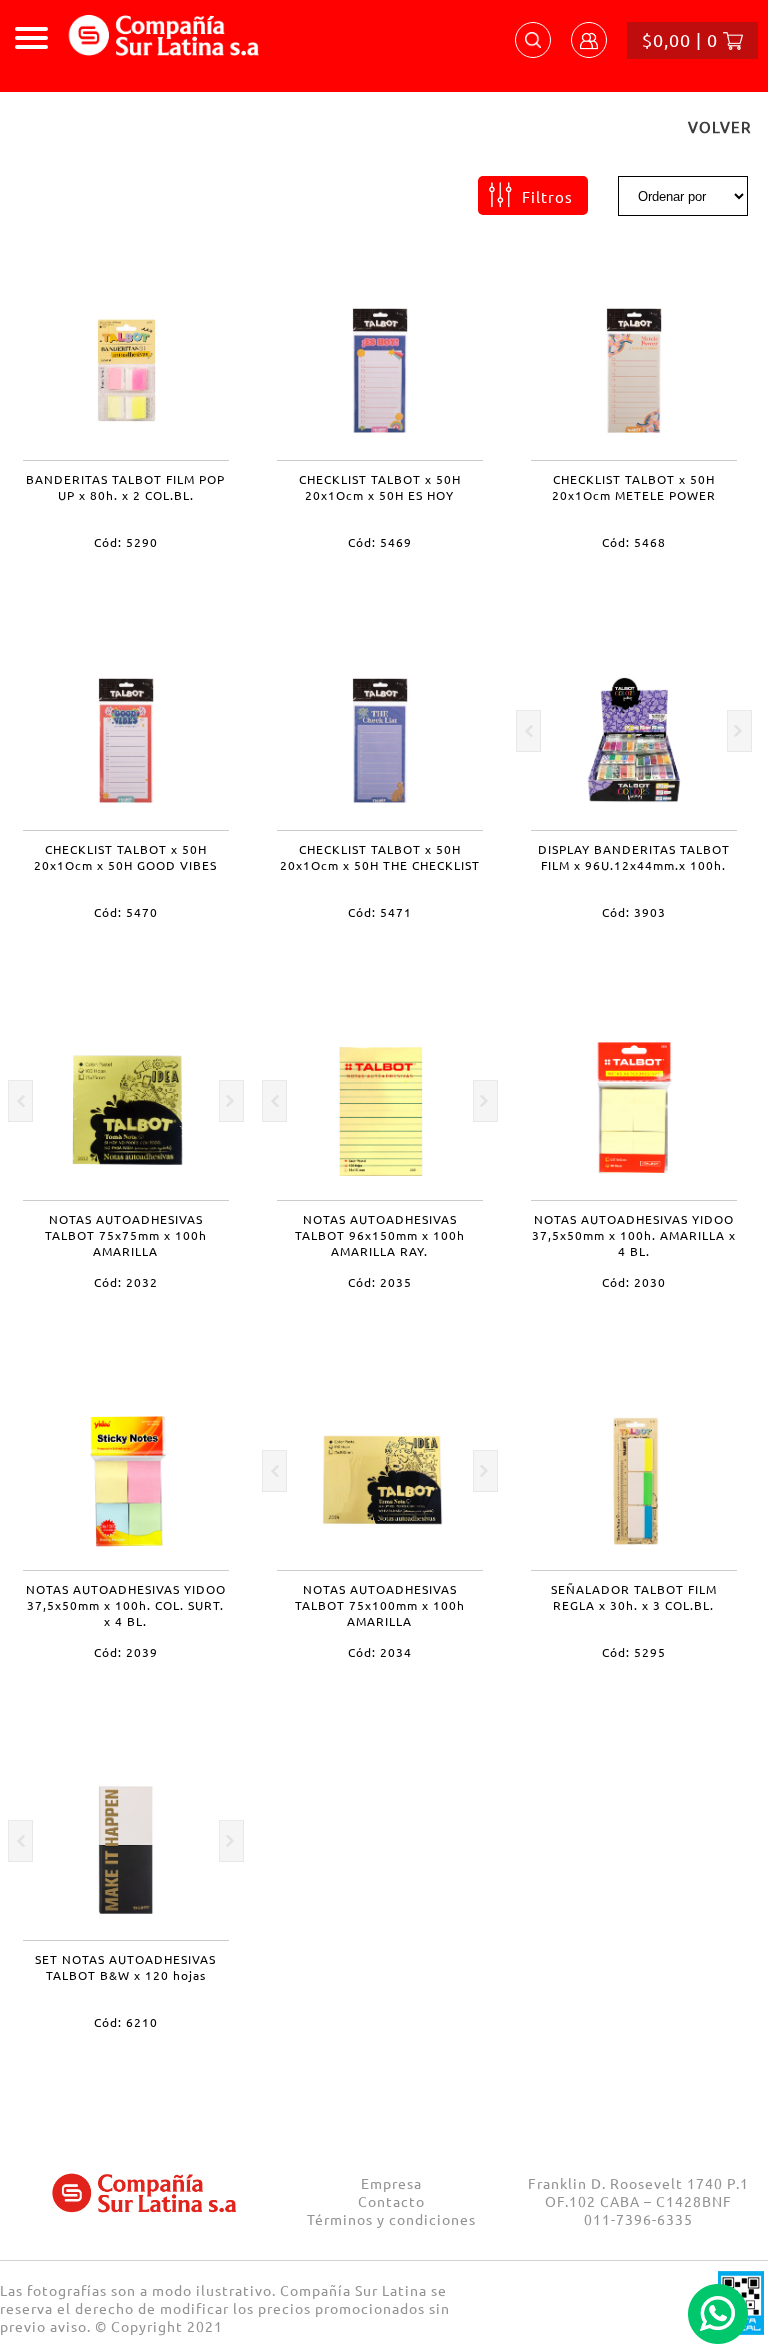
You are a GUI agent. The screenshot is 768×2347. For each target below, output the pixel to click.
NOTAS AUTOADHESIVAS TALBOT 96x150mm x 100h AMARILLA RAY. (380, 1235)
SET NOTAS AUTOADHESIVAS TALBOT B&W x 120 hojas (125, 1967)
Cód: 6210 (126, 2022)
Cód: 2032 (126, 1282)
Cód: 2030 (634, 1282)
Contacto (391, 2201)
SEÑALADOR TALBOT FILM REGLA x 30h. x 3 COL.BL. (634, 1597)
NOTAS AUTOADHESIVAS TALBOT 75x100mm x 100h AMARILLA (380, 1605)
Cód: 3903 (634, 912)
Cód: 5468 (634, 542)
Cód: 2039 (126, 1652)
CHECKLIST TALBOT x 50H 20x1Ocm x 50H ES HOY (380, 487)
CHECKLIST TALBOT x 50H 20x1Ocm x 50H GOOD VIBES (125, 857)
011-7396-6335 (638, 2219)
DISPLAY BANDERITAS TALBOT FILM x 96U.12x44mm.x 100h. (634, 857)
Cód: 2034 (380, 1652)
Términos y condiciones (391, 2219)
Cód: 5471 (380, 912)
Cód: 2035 (380, 1282)
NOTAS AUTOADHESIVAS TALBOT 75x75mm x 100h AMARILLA (126, 1235)
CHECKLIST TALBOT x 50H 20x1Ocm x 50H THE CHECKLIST (380, 857)
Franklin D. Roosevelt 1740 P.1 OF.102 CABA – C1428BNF (638, 2192)
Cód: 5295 (634, 1652)
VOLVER (719, 126)
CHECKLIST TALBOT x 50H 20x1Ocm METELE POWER (634, 487)
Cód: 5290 (126, 542)
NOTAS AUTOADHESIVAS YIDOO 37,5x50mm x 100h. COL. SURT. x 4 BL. (126, 1605)
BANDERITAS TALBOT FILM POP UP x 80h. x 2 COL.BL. (125, 487)
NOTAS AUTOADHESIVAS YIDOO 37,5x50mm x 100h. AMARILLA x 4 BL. (634, 1235)
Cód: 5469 (380, 542)
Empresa (391, 2183)
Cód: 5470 (126, 912)
